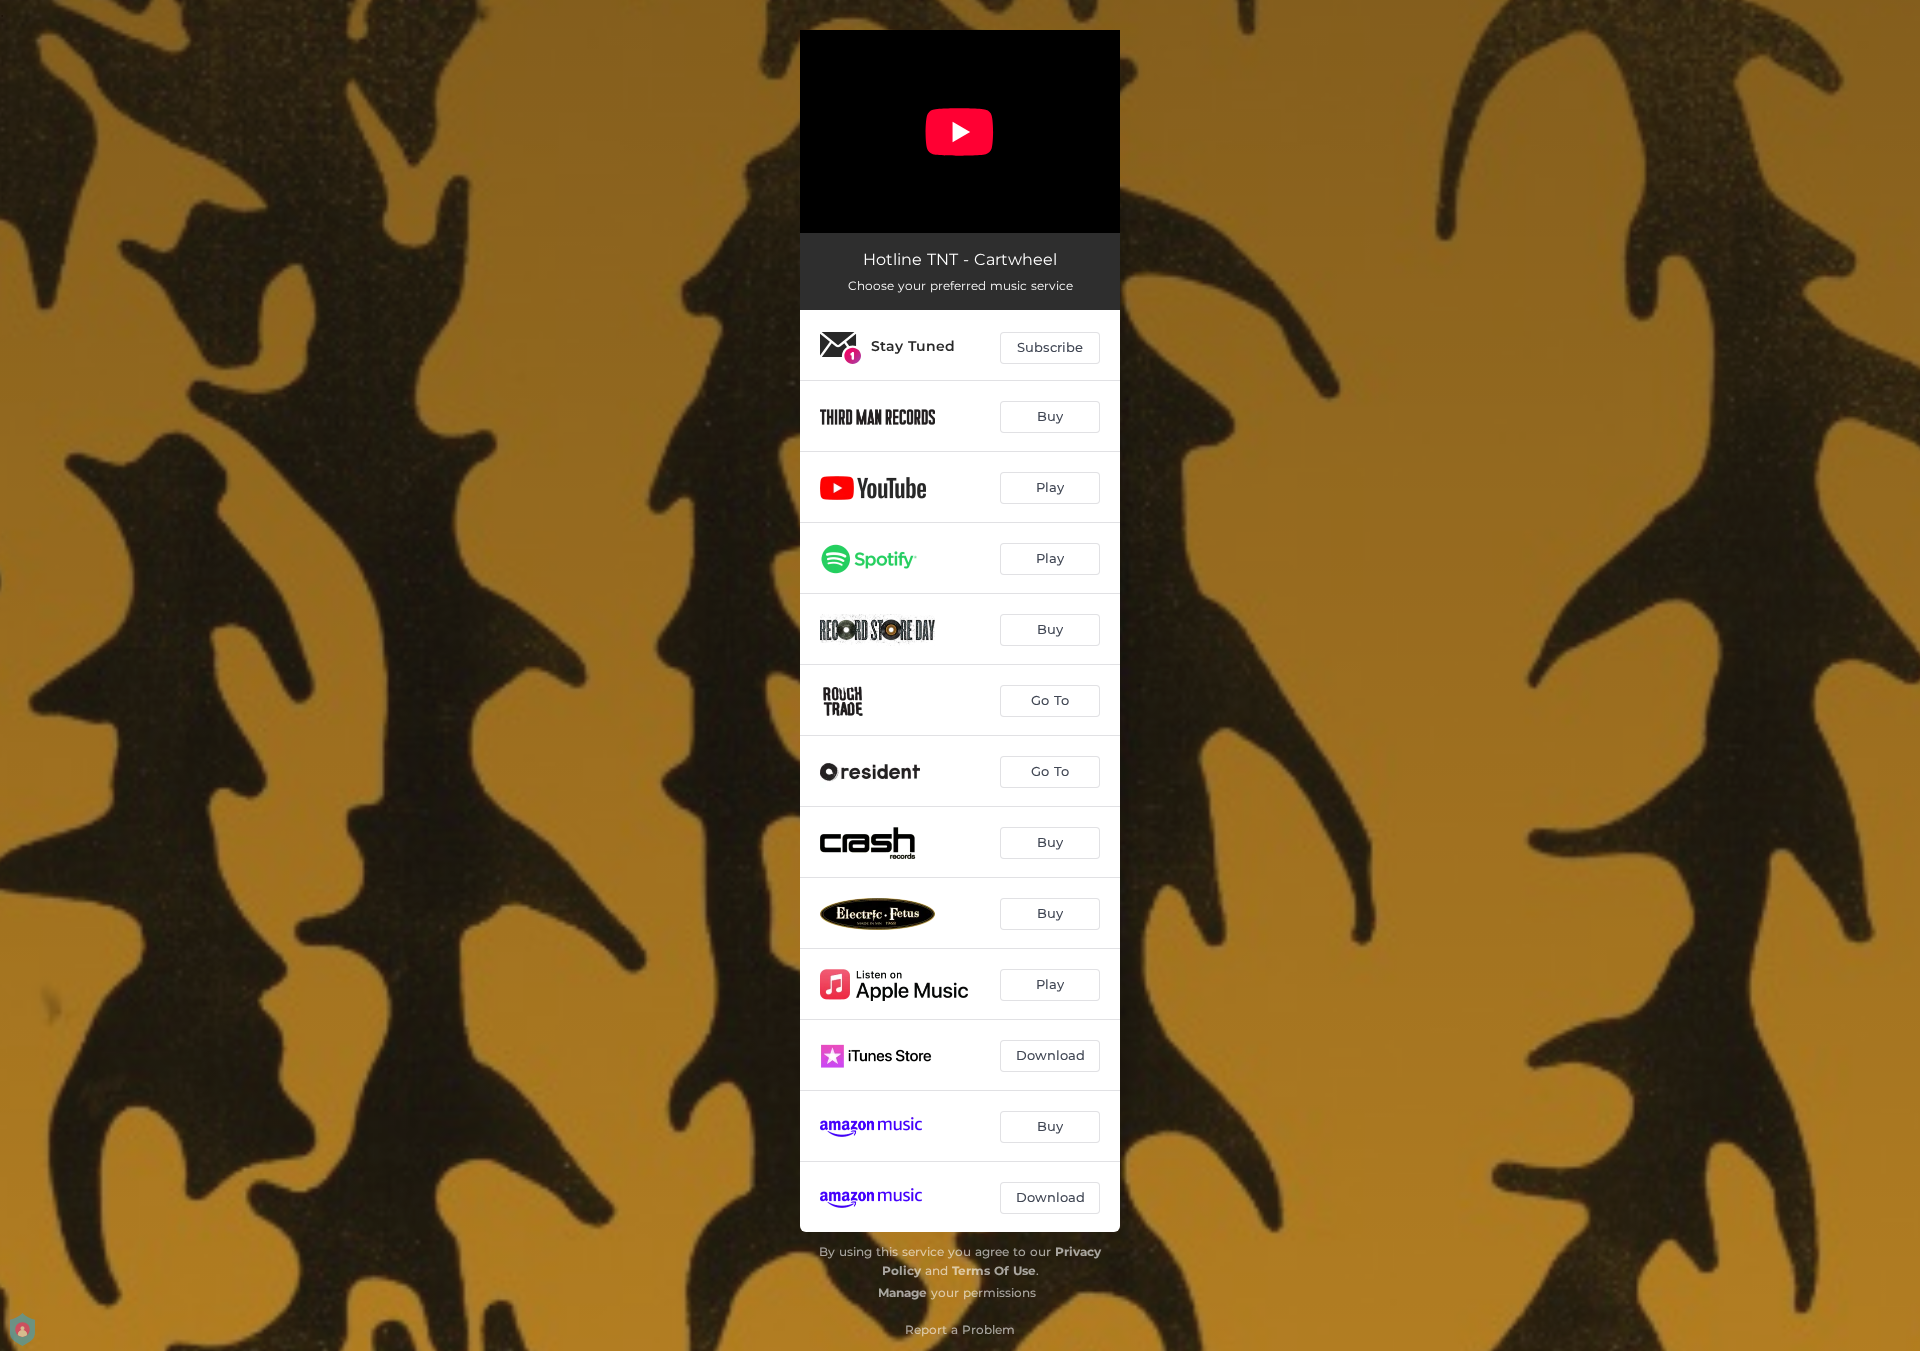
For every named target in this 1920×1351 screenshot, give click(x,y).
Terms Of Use (994, 1270)
